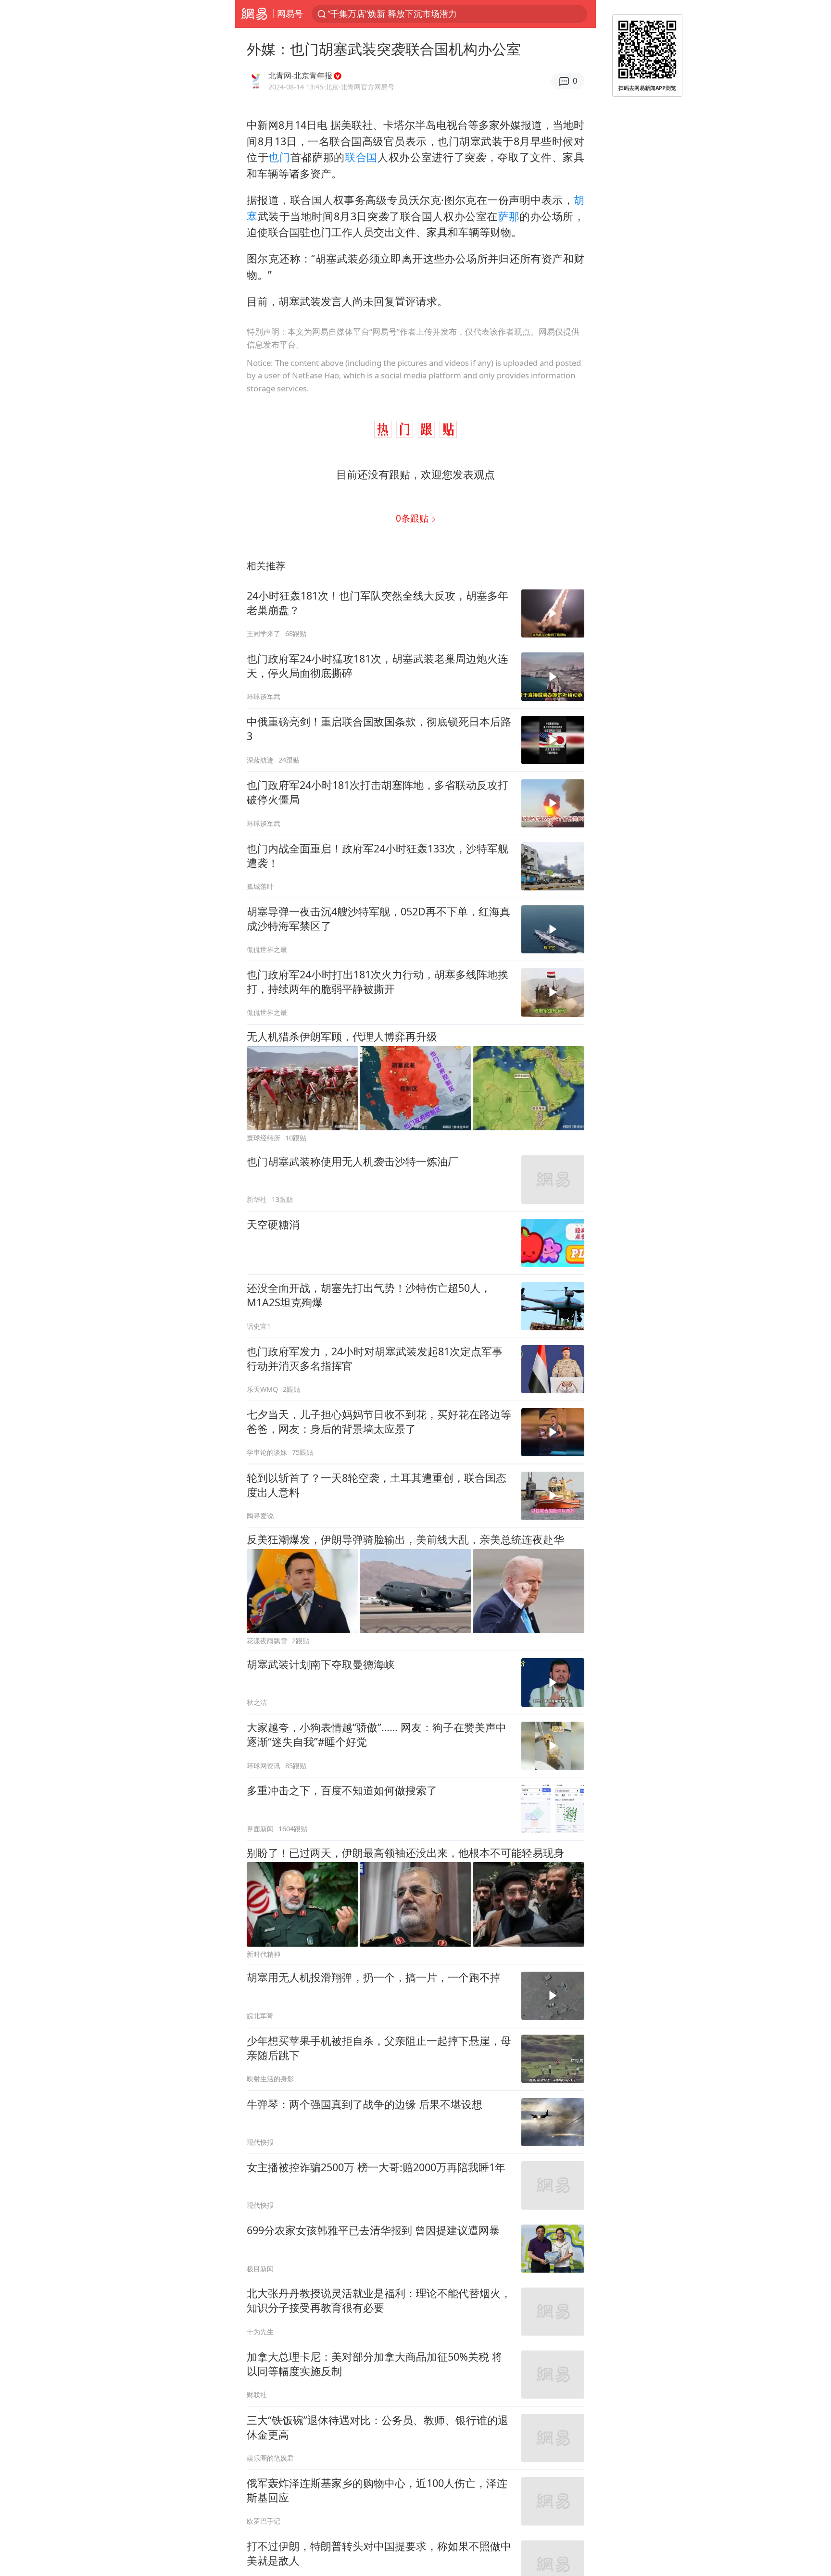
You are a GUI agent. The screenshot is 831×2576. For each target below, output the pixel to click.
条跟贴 (413, 518)
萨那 (509, 216)
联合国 (361, 157)
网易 (254, 14)
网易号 (290, 13)
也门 (279, 157)
